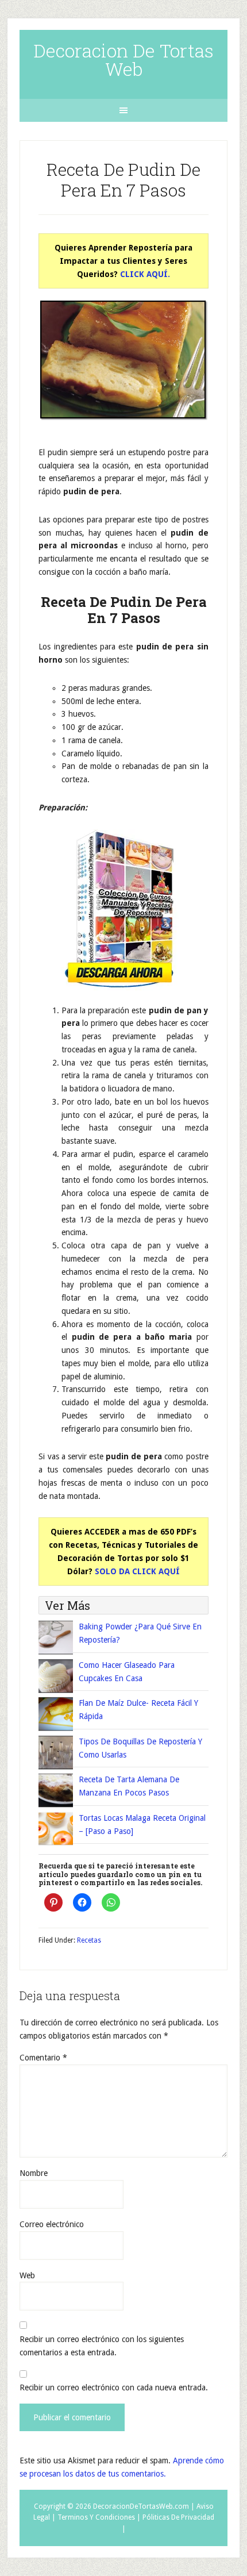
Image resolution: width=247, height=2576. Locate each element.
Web (27, 2275)
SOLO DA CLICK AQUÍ (137, 1571)
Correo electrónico (52, 2224)
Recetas (89, 1940)
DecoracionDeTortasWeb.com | (144, 2506)
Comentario (43, 2058)
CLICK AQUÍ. (145, 274)
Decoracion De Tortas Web (123, 59)
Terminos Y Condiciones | (99, 2517)
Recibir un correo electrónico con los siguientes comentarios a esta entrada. (102, 2346)
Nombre (34, 2173)
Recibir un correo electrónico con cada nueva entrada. (114, 2387)
